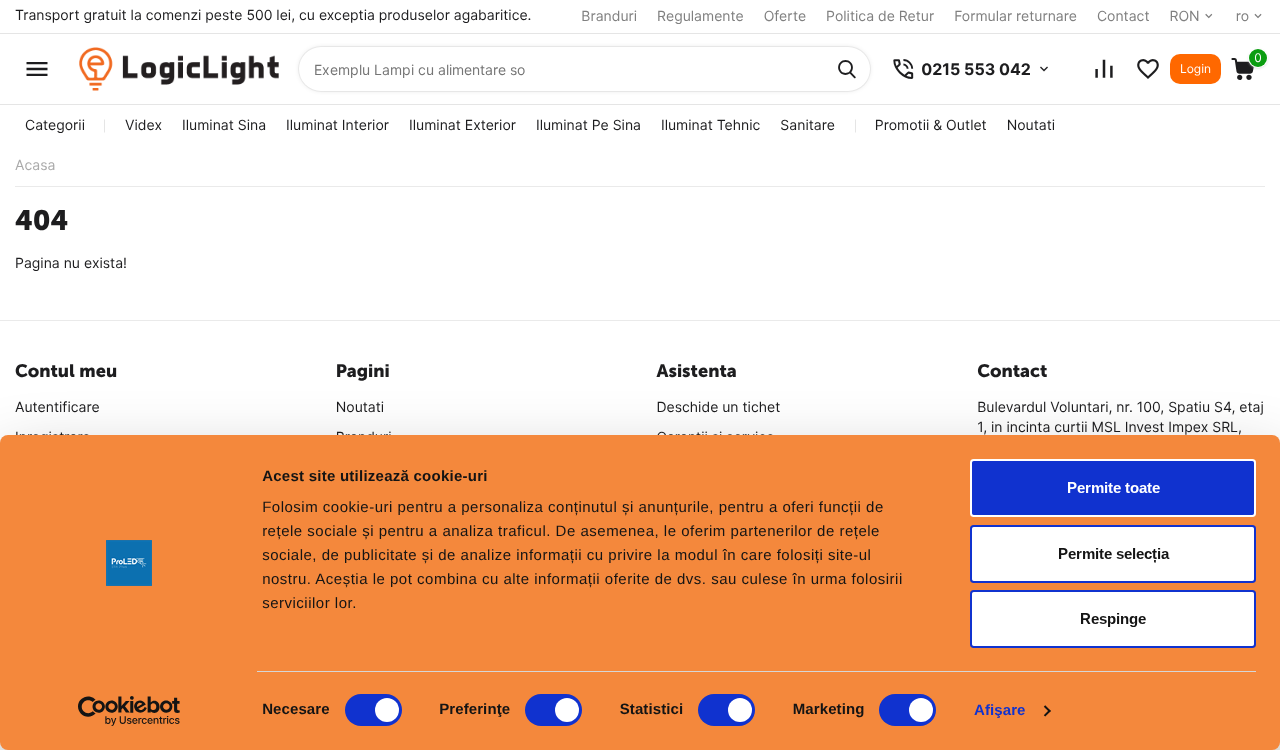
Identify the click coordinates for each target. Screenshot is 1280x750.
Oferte (785, 16)
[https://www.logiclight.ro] (179, 69)
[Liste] (1148, 69)
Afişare (1000, 710)
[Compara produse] (1104, 69)
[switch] (553, 710)
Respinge (1113, 618)
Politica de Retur (880, 16)
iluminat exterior (462, 125)
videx (143, 125)
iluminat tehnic (710, 125)
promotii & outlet (931, 125)
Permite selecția (1113, 553)
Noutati (1031, 125)
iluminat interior (337, 125)
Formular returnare (1015, 16)
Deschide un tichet (719, 407)
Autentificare (57, 407)
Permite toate (1113, 487)
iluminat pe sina (588, 125)
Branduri (609, 16)
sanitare (807, 125)
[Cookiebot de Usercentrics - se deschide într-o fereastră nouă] (129, 711)
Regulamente (700, 16)
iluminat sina (224, 125)
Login (1195, 68)
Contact (1123, 16)
